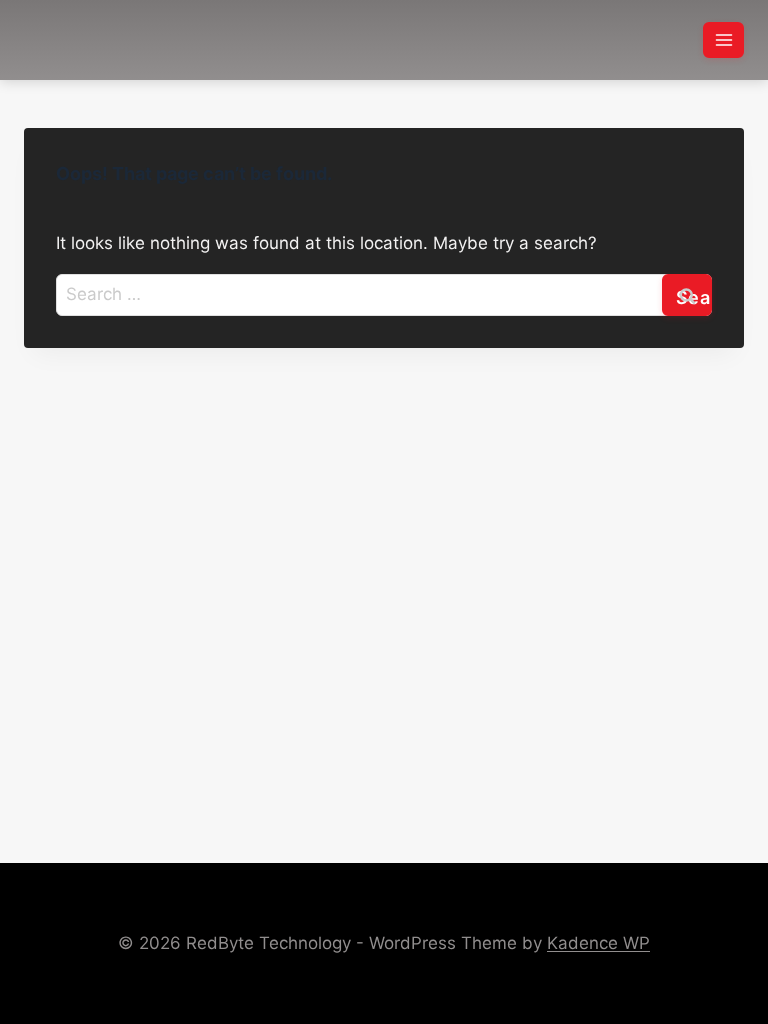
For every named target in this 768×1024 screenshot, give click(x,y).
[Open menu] (723, 39)
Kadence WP (598, 943)
